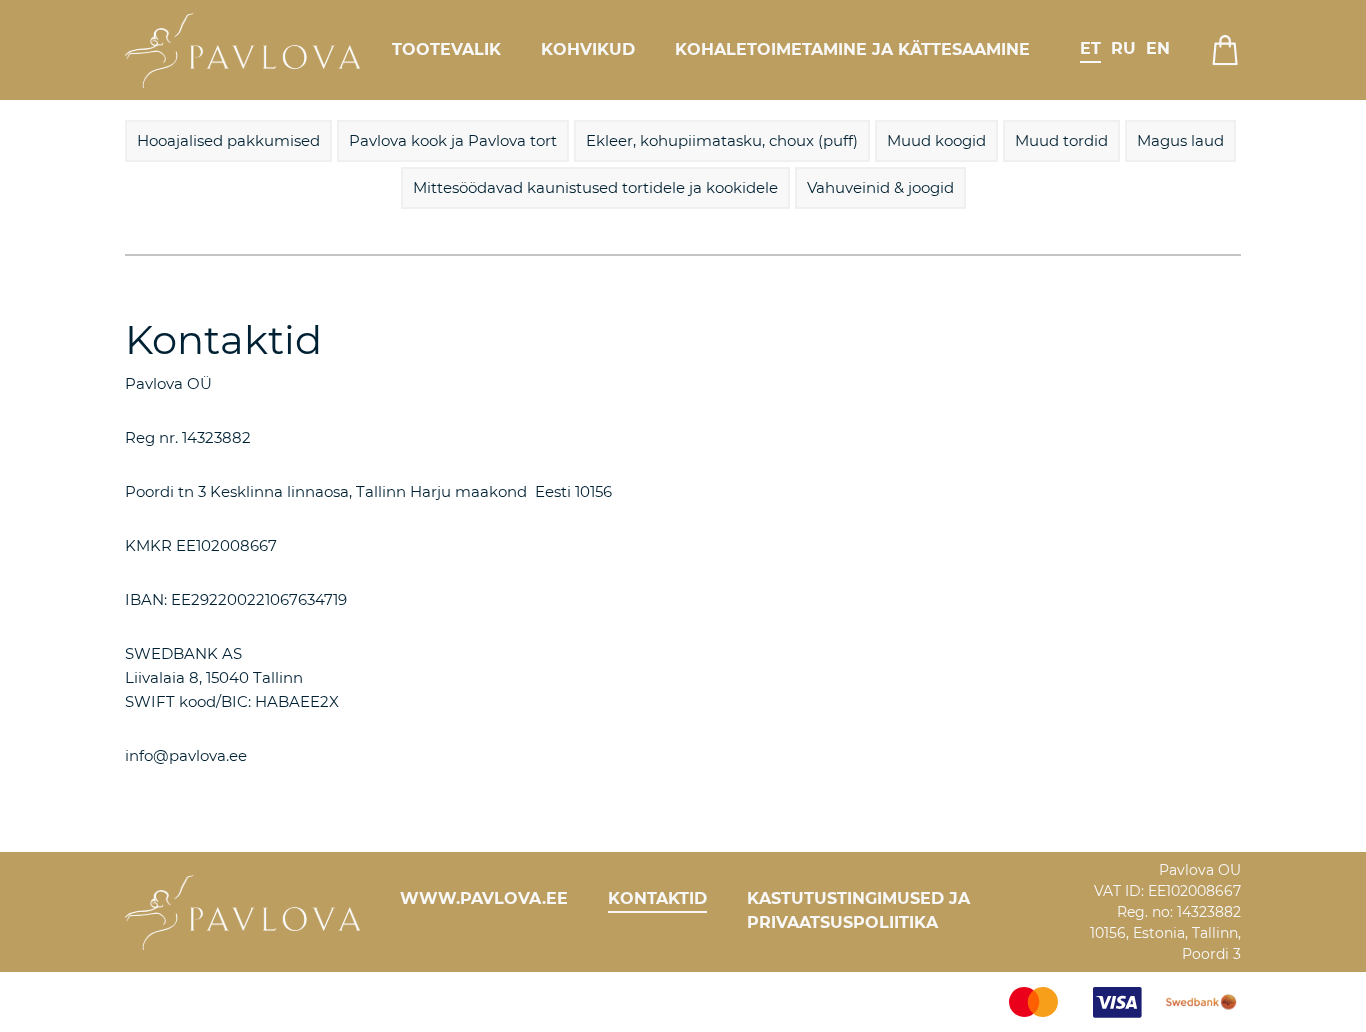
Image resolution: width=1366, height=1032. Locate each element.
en (1158, 48)
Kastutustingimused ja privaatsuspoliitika (858, 910)
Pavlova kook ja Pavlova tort (453, 140)
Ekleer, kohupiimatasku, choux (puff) (722, 140)
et (1090, 48)
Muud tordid (1061, 140)
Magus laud (1180, 140)
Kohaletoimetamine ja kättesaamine (852, 49)
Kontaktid (657, 898)
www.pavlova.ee (484, 898)
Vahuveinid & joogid (880, 187)
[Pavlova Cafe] (242, 50)
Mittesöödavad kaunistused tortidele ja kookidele (595, 187)
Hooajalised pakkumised (228, 140)
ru (1123, 48)
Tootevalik (446, 49)
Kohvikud (588, 49)
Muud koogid (936, 140)
